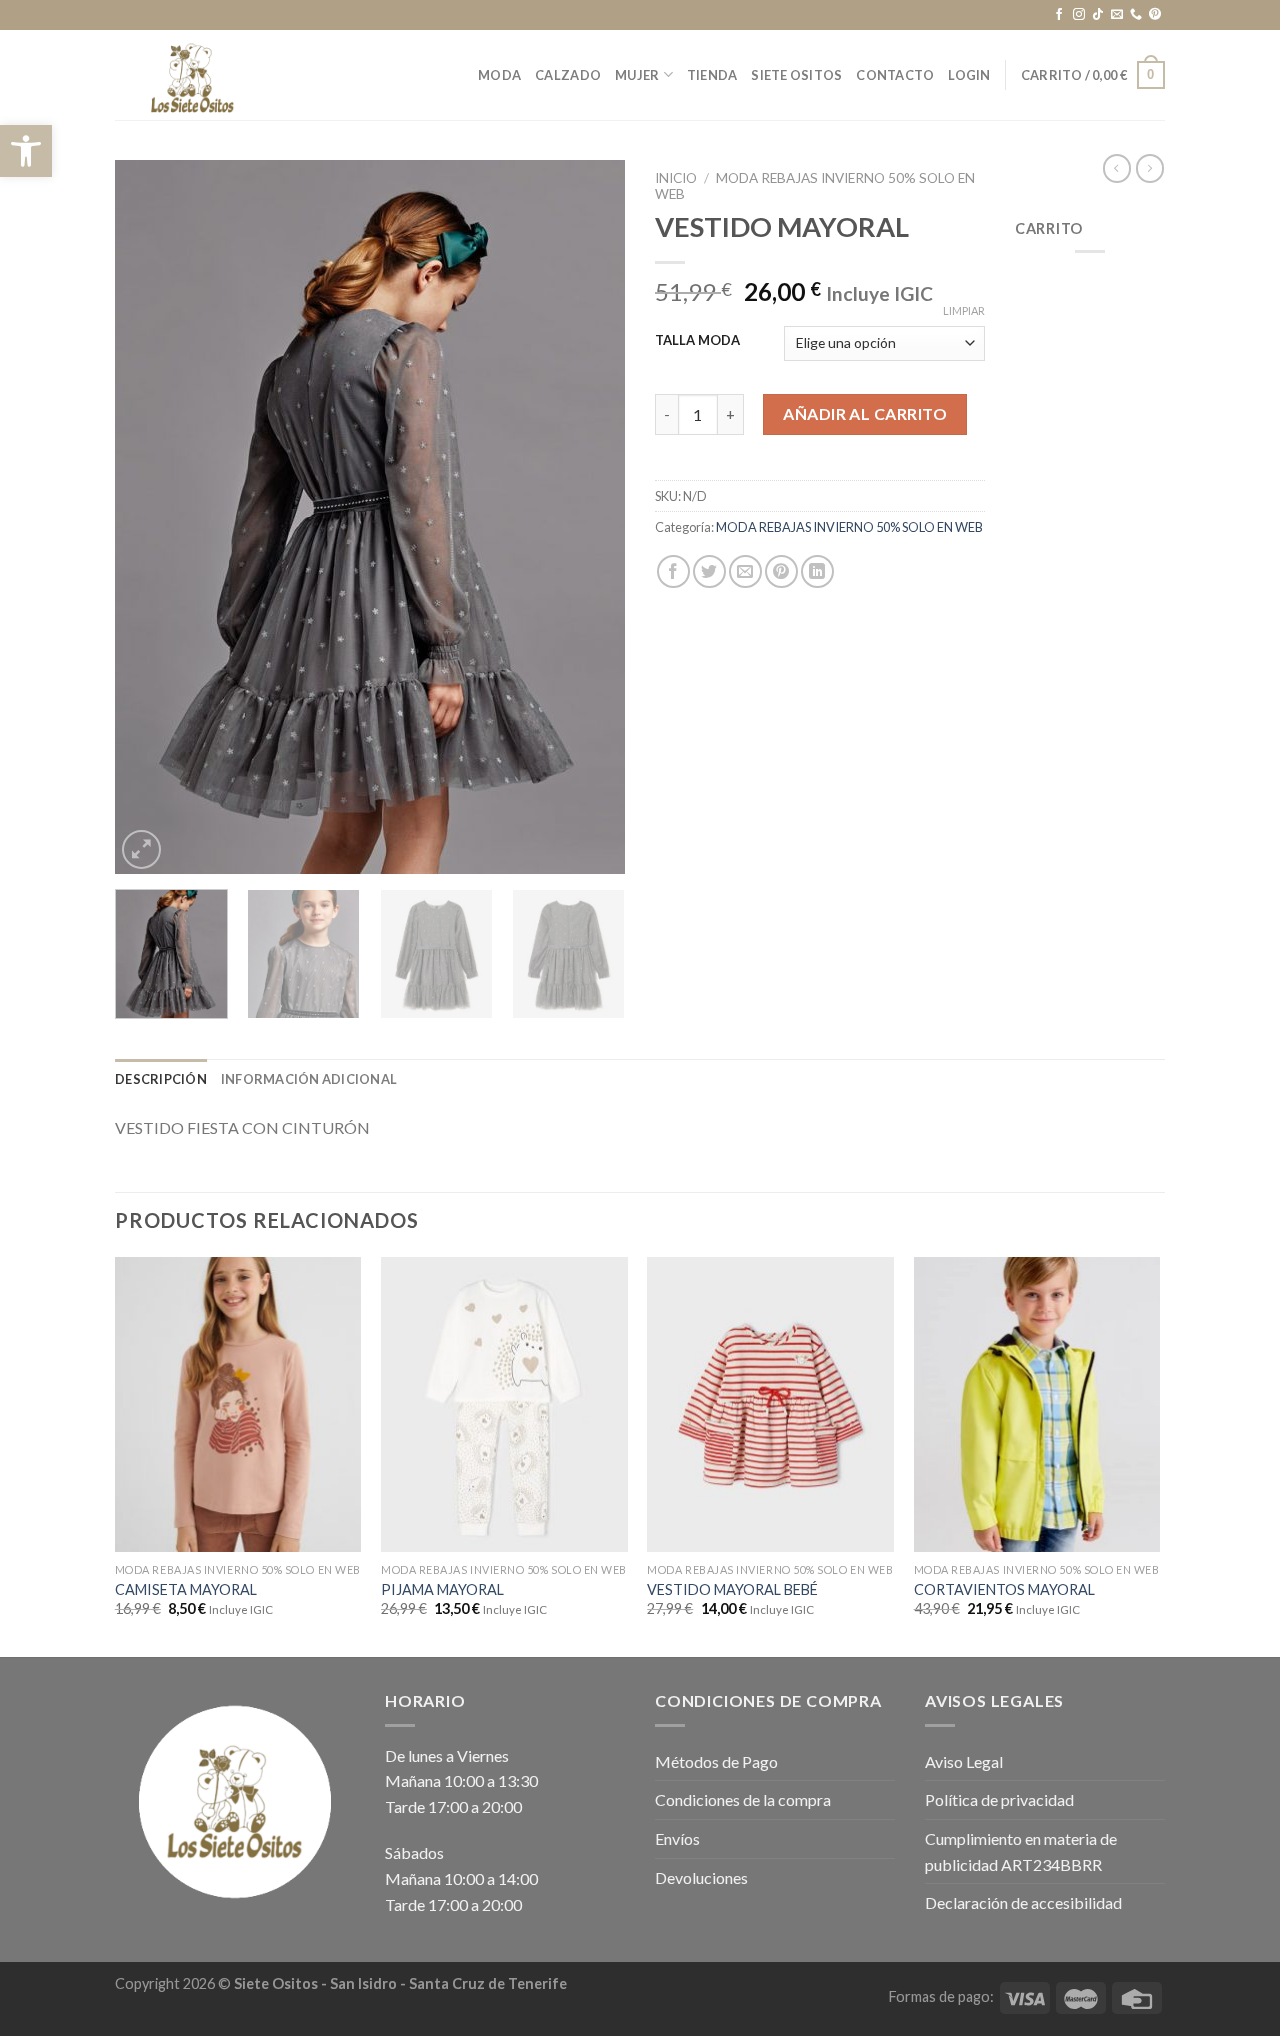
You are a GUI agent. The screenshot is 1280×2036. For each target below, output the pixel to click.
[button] (26, 151)
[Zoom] (141, 849)
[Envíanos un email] (1117, 15)
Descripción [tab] (161, 1079)
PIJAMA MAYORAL (442, 1589)
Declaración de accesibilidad (1023, 1902)
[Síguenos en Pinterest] (1155, 15)
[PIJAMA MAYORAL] (504, 1405)
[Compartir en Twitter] (709, 571)
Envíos (677, 1838)
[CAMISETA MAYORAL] (238, 1405)
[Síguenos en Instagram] (1079, 15)
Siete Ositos (796, 75)
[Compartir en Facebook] (673, 571)
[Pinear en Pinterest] (781, 571)
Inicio (676, 178)
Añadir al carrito (865, 413)
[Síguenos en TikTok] (1098, 15)
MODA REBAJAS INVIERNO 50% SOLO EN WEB (849, 527)
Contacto (895, 75)
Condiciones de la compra (743, 1799)
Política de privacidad (999, 1799)
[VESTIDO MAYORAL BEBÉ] (770, 1405)
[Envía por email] (745, 571)
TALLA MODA (697, 341)
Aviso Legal (964, 1761)
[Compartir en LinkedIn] (817, 571)
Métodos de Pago (716, 1761)
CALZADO (568, 75)
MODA (499, 75)
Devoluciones (701, 1877)
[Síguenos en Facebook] (1059, 15)
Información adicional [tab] (309, 1079)
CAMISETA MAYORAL (186, 1589)
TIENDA (712, 75)
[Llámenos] (1136, 15)
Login (969, 75)
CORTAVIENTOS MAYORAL (1004, 1589)
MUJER (637, 75)
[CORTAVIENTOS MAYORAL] (1037, 1405)
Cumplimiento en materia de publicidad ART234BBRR (1021, 1851)
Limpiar (964, 310)
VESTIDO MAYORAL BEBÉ (732, 1589)
